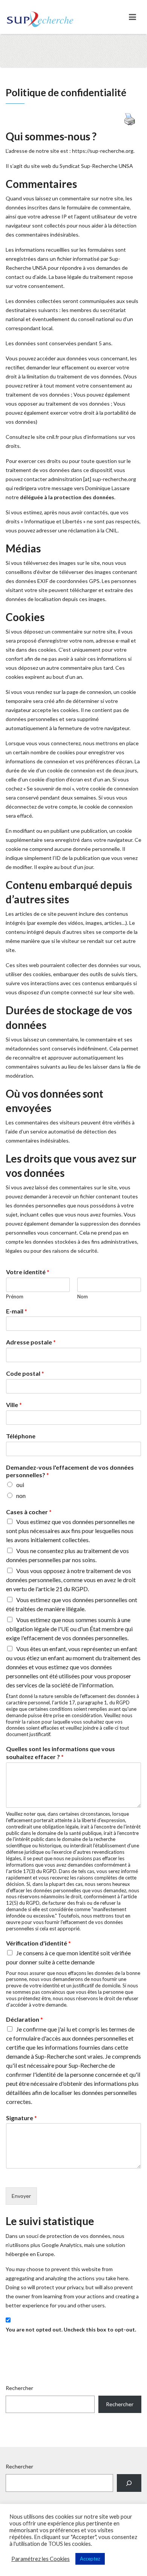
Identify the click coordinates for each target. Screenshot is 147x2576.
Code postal (25, 1373)
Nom (83, 1296)
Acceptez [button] (90, 2559)
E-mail (17, 1311)
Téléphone (21, 1436)
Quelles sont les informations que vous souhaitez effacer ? (60, 1753)
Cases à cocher (29, 1512)
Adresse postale (31, 1342)
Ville (14, 1405)
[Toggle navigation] (132, 17)
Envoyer (21, 2196)
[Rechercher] (129, 2483)
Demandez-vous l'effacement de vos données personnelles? (70, 1471)
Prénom (15, 1296)
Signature (21, 2118)
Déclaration (24, 2019)
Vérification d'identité (38, 1943)
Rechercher (19, 2388)
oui (20, 1485)
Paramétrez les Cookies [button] (41, 2559)
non (21, 1496)
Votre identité (28, 1272)
